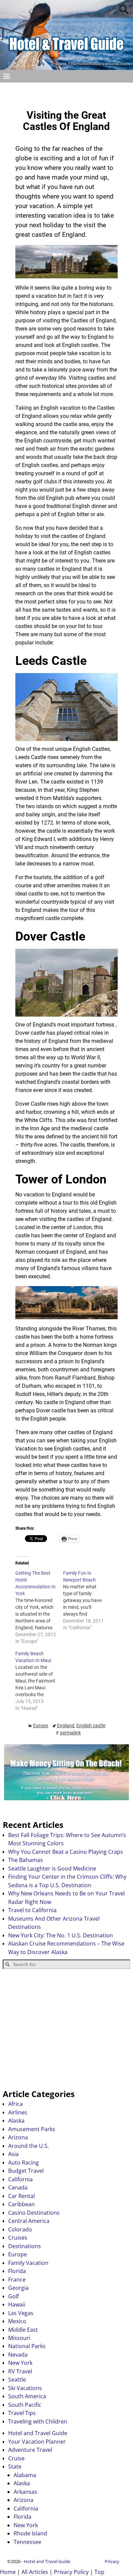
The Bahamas (26, 1860)
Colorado (20, 2229)
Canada (18, 2187)
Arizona (18, 2137)
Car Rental (21, 2196)
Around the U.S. (28, 2146)
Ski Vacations (25, 2388)
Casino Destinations (34, 2213)
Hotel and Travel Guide (38, 2433)
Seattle (17, 2379)
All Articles (35, 2572)
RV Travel (20, 2371)
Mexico (17, 2321)
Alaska (16, 2121)
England (66, 1726)
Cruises (18, 2238)
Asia (13, 2154)
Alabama (25, 2475)
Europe (41, 1726)
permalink (70, 1733)
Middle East (23, 2330)
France (17, 2280)
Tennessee (27, 2542)
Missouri (19, 2338)
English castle (91, 1726)
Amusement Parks (32, 2129)
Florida (17, 2271)
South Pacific (25, 2405)
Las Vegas (21, 2313)
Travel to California (32, 1910)
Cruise (16, 2458)
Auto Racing (24, 2163)
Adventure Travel (30, 2450)
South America (27, 2396)
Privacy (112, 2561)
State (15, 2466)
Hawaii (17, 2304)
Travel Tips (22, 2413)
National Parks (27, 2346)
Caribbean (21, 2204)
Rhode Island (30, 2533)
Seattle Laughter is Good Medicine (52, 1868)
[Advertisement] (66, 2029)
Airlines (18, 2112)
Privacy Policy (71, 2572)
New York (20, 2363)
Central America (29, 2221)
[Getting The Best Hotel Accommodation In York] (39, 1607)
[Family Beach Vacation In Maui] (39, 1681)
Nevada (18, 2355)
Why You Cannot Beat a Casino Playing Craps (66, 1852)
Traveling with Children (38, 2421)
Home (8, 2572)
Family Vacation (28, 2263)
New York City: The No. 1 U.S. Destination (61, 1935)
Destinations (25, 2246)
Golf (13, 2296)
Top (99, 2572)
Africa (16, 2104)
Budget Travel (26, 2171)
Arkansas (25, 2492)
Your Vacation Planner (37, 2442)
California (20, 2179)
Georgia (18, 2288)
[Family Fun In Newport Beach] (87, 1600)
